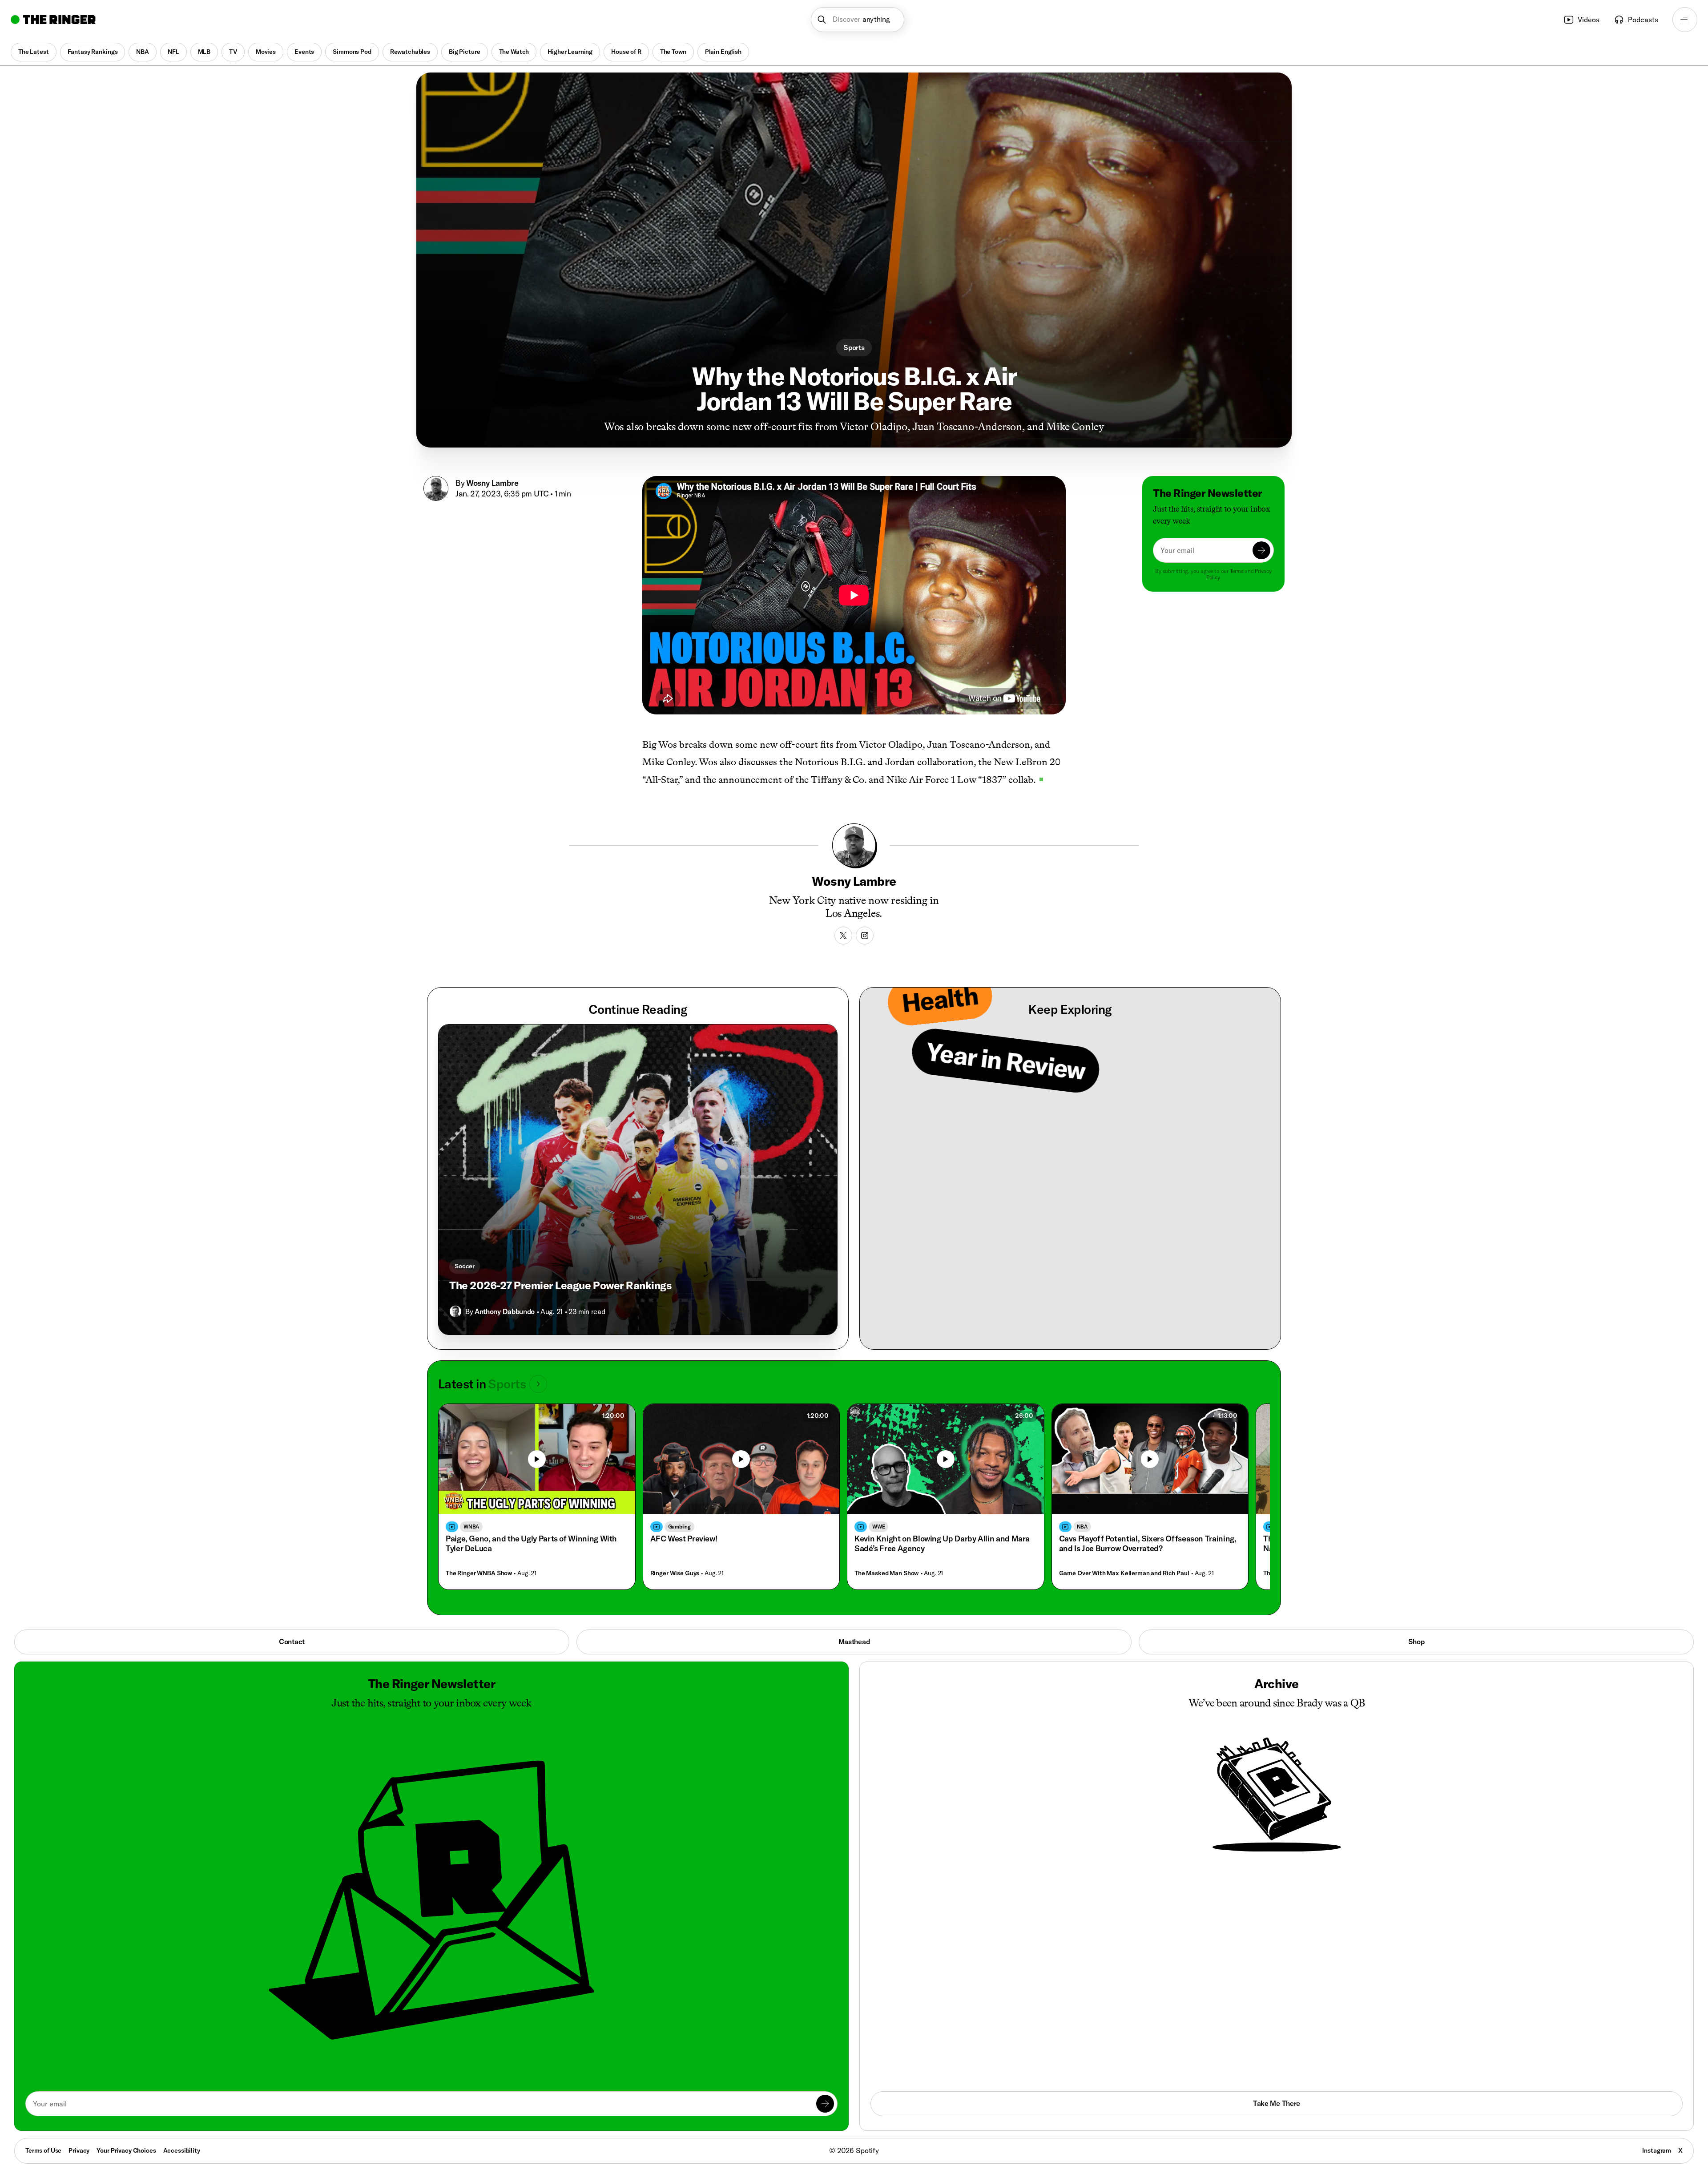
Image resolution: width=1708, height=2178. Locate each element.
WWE (878, 1527)
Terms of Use (43, 2150)
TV (233, 52)
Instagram (1657, 2150)
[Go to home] (53, 20)
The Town (673, 52)
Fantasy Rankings (93, 52)
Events (304, 52)
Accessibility (182, 2150)
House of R (626, 52)
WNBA (471, 1527)
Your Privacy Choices (126, 2151)
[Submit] (1261, 550)
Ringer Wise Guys (675, 1573)
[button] (858, 20)
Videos (1589, 20)
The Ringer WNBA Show (479, 1573)
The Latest (34, 52)
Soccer (465, 1266)
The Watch (514, 52)
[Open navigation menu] (1685, 20)
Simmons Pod (352, 52)
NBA (143, 52)
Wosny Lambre (492, 483)
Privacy (79, 2150)
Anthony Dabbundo (505, 1311)
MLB (204, 52)
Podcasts (1643, 20)
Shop (1416, 1642)
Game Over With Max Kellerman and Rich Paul (1124, 1573)
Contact (292, 1642)
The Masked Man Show (886, 1573)
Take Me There (1277, 2103)
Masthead (854, 1642)
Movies (266, 52)
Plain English (723, 52)
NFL (173, 52)
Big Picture (464, 52)
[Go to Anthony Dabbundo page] (455, 1311)
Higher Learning (570, 52)
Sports (854, 347)
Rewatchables (410, 52)
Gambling (679, 1527)
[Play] (537, 1459)
